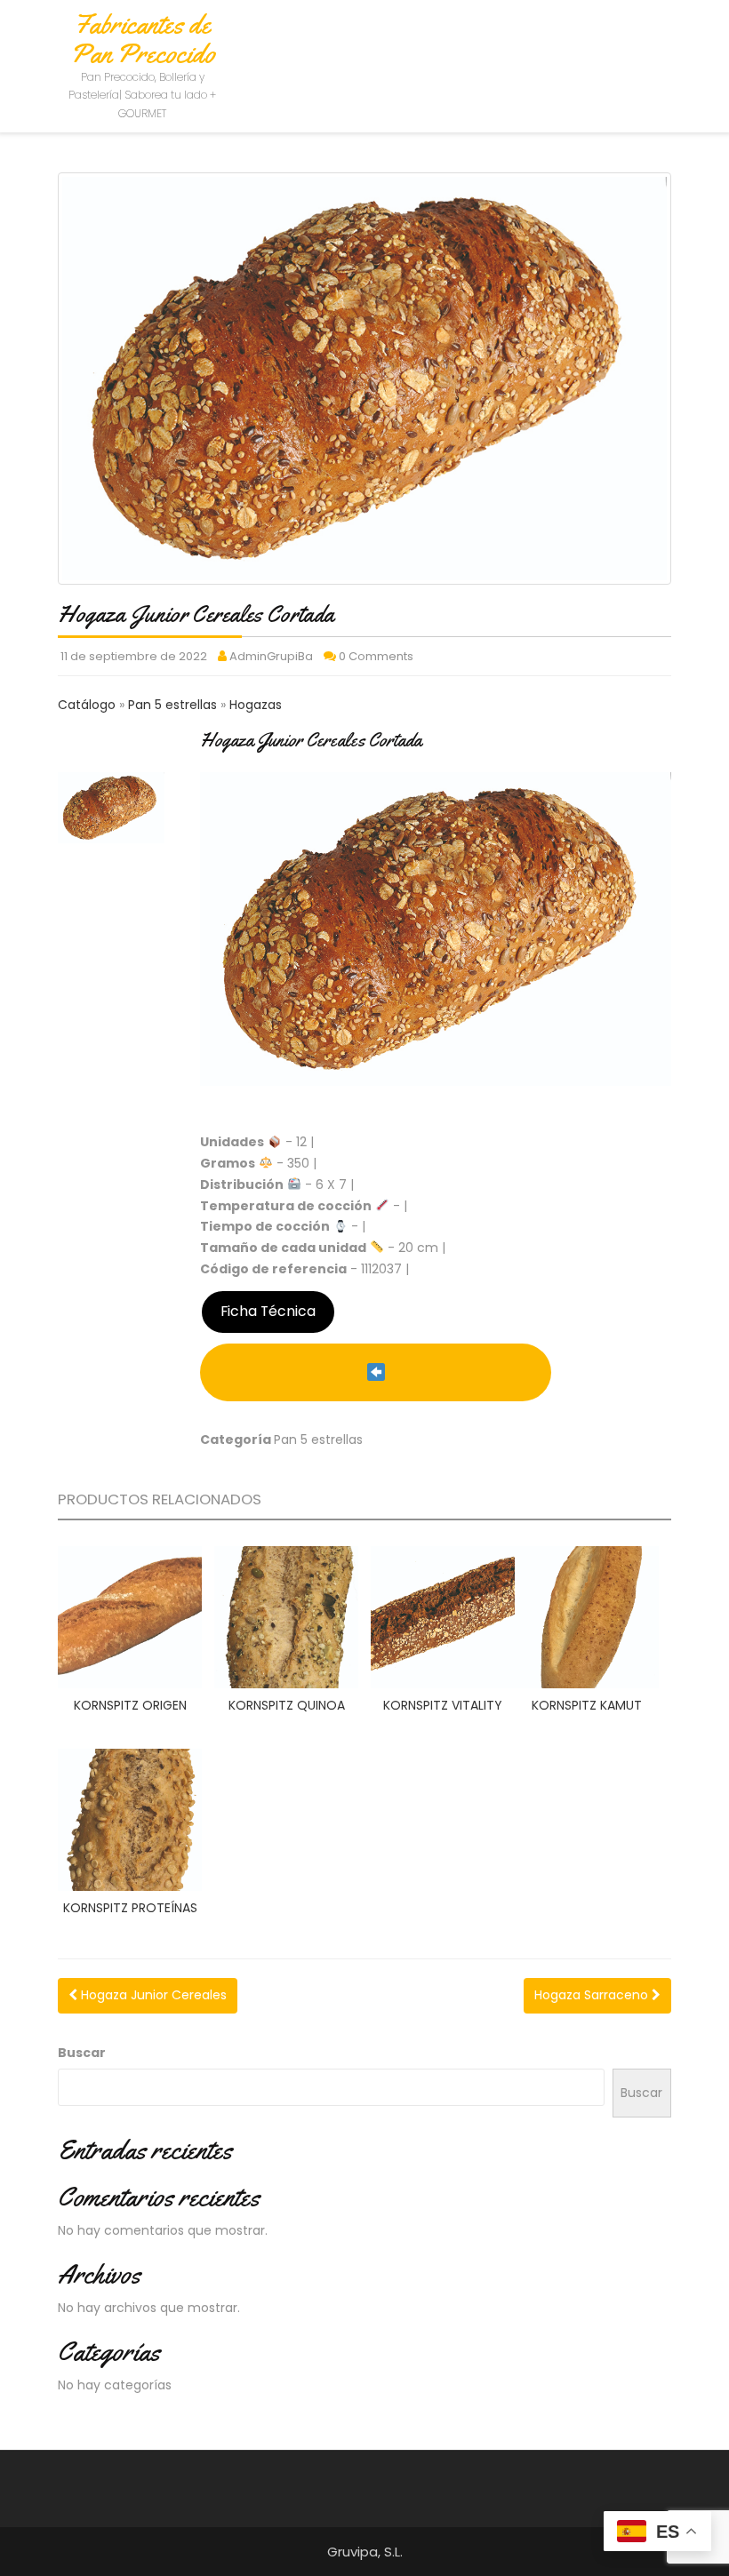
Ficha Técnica (268, 1311)
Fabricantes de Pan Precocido (143, 39)
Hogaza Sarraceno (593, 1995)
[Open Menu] (669, 38)
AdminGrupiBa (271, 656)
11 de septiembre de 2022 (134, 656)
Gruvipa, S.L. (365, 2552)
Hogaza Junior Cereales (152, 1995)
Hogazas (256, 705)
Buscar (82, 2053)
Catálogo (88, 705)
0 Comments (376, 656)
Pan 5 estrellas (174, 705)
